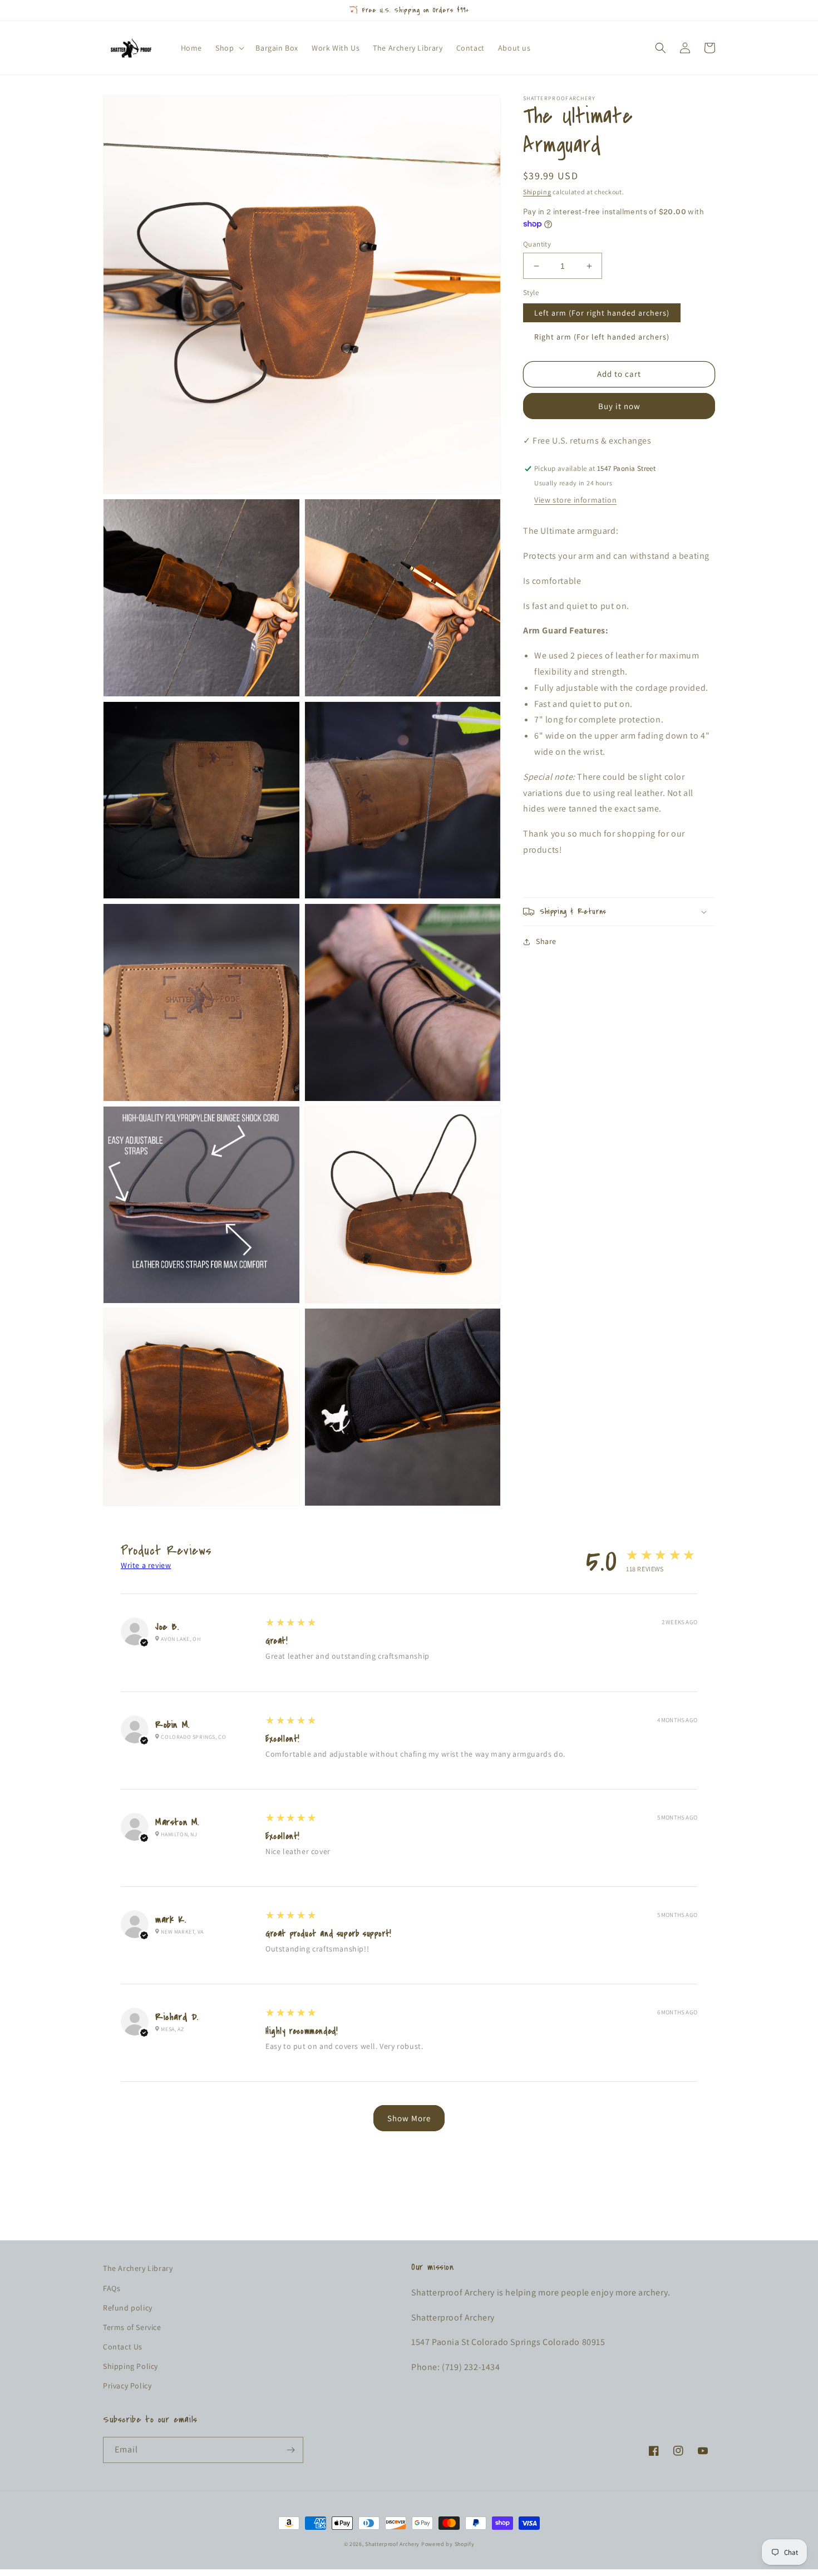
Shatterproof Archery (392, 2544)
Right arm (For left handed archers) (602, 337)
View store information (575, 500)
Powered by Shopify (448, 2544)
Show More (409, 2118)
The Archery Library (138, 2268)
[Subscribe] (290, 2450)
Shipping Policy (130, 2366)
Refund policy (128, 2308)
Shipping (537, 192)
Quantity (537, 244)
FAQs (112, 2288)
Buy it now (619, 406)
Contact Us (123, 2347)
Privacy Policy (127, 2386)
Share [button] (546, 941)
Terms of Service (132, 2327)
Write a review (146, 1565)
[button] (229, 48)
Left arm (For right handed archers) (602, 313)
